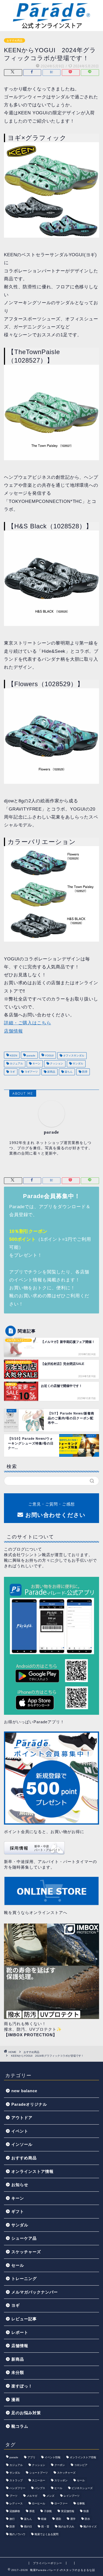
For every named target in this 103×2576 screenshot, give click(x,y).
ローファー (61, 2503)
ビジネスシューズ (82, 2488)
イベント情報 (53, 2457)
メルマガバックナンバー (35, 2292)
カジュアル (16, 1064)
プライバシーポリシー (48, 2563)
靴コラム (20, 2426)
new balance (24, 2091)
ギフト (18, 2211)
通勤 (58, 2519)
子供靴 (48, 2511)
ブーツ (13, 2496)
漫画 (16, 2399)
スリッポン (61, 2480)
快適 (86, 2511)
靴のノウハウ (17, 2534)
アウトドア (22, 2118)
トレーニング (24, 2279)
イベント (20, 2131)
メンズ (50, 2496)
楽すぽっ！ (22, 2386)
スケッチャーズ (26, 2252)
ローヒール (39, 2503)
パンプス (40, 2488)
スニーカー (39, 2480)
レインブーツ (72, 2496)
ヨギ (12, 1072)
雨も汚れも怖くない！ (25, 2024)
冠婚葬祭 (15, 2511)
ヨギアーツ (31, 1072)
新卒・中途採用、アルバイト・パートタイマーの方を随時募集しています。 (50, 1864)
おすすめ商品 (15, 40)
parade (31, 1056)
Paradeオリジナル (29, 2104)
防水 (87, 2519)
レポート (20, 2332)
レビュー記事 (24, 2319)
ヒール (58, 2488)
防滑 (84, 1072)
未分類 (18, 2372)
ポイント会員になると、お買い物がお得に (44, 1832)
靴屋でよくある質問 (46, 2534)
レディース (16, 2503)
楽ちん (68, 1072)
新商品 (51, 1072)
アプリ (31, 2457)
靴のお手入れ (66, 2527)
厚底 (32, 2511)
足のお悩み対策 (26, 2413)
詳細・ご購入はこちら (27, 1023)
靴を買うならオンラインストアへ (36, 1913)
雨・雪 (45, 2527)
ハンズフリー (17, 2488)
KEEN (13, 1056)
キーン (36, 1064)
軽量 (44, 2519)
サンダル (78, 1064)
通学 (73, 2519)
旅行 (12, 2519)
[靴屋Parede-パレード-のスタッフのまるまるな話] (51, 27)
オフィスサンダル (73, 1056)
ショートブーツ (39, 2473)
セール (18, 2265)
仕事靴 (81, 2503)
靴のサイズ (90, 2527)
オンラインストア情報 (32, 2171)
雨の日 (28, 2527)
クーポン (60, 2465)
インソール (22, 2144)
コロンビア (81, 2465)
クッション (56, 1064)
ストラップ (16, 2480)
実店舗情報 (68, 2511)
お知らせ (20, 2185)
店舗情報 (13, 1031)
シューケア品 (24, 2238)
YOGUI (49, 1056)
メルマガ (32, 2496)
